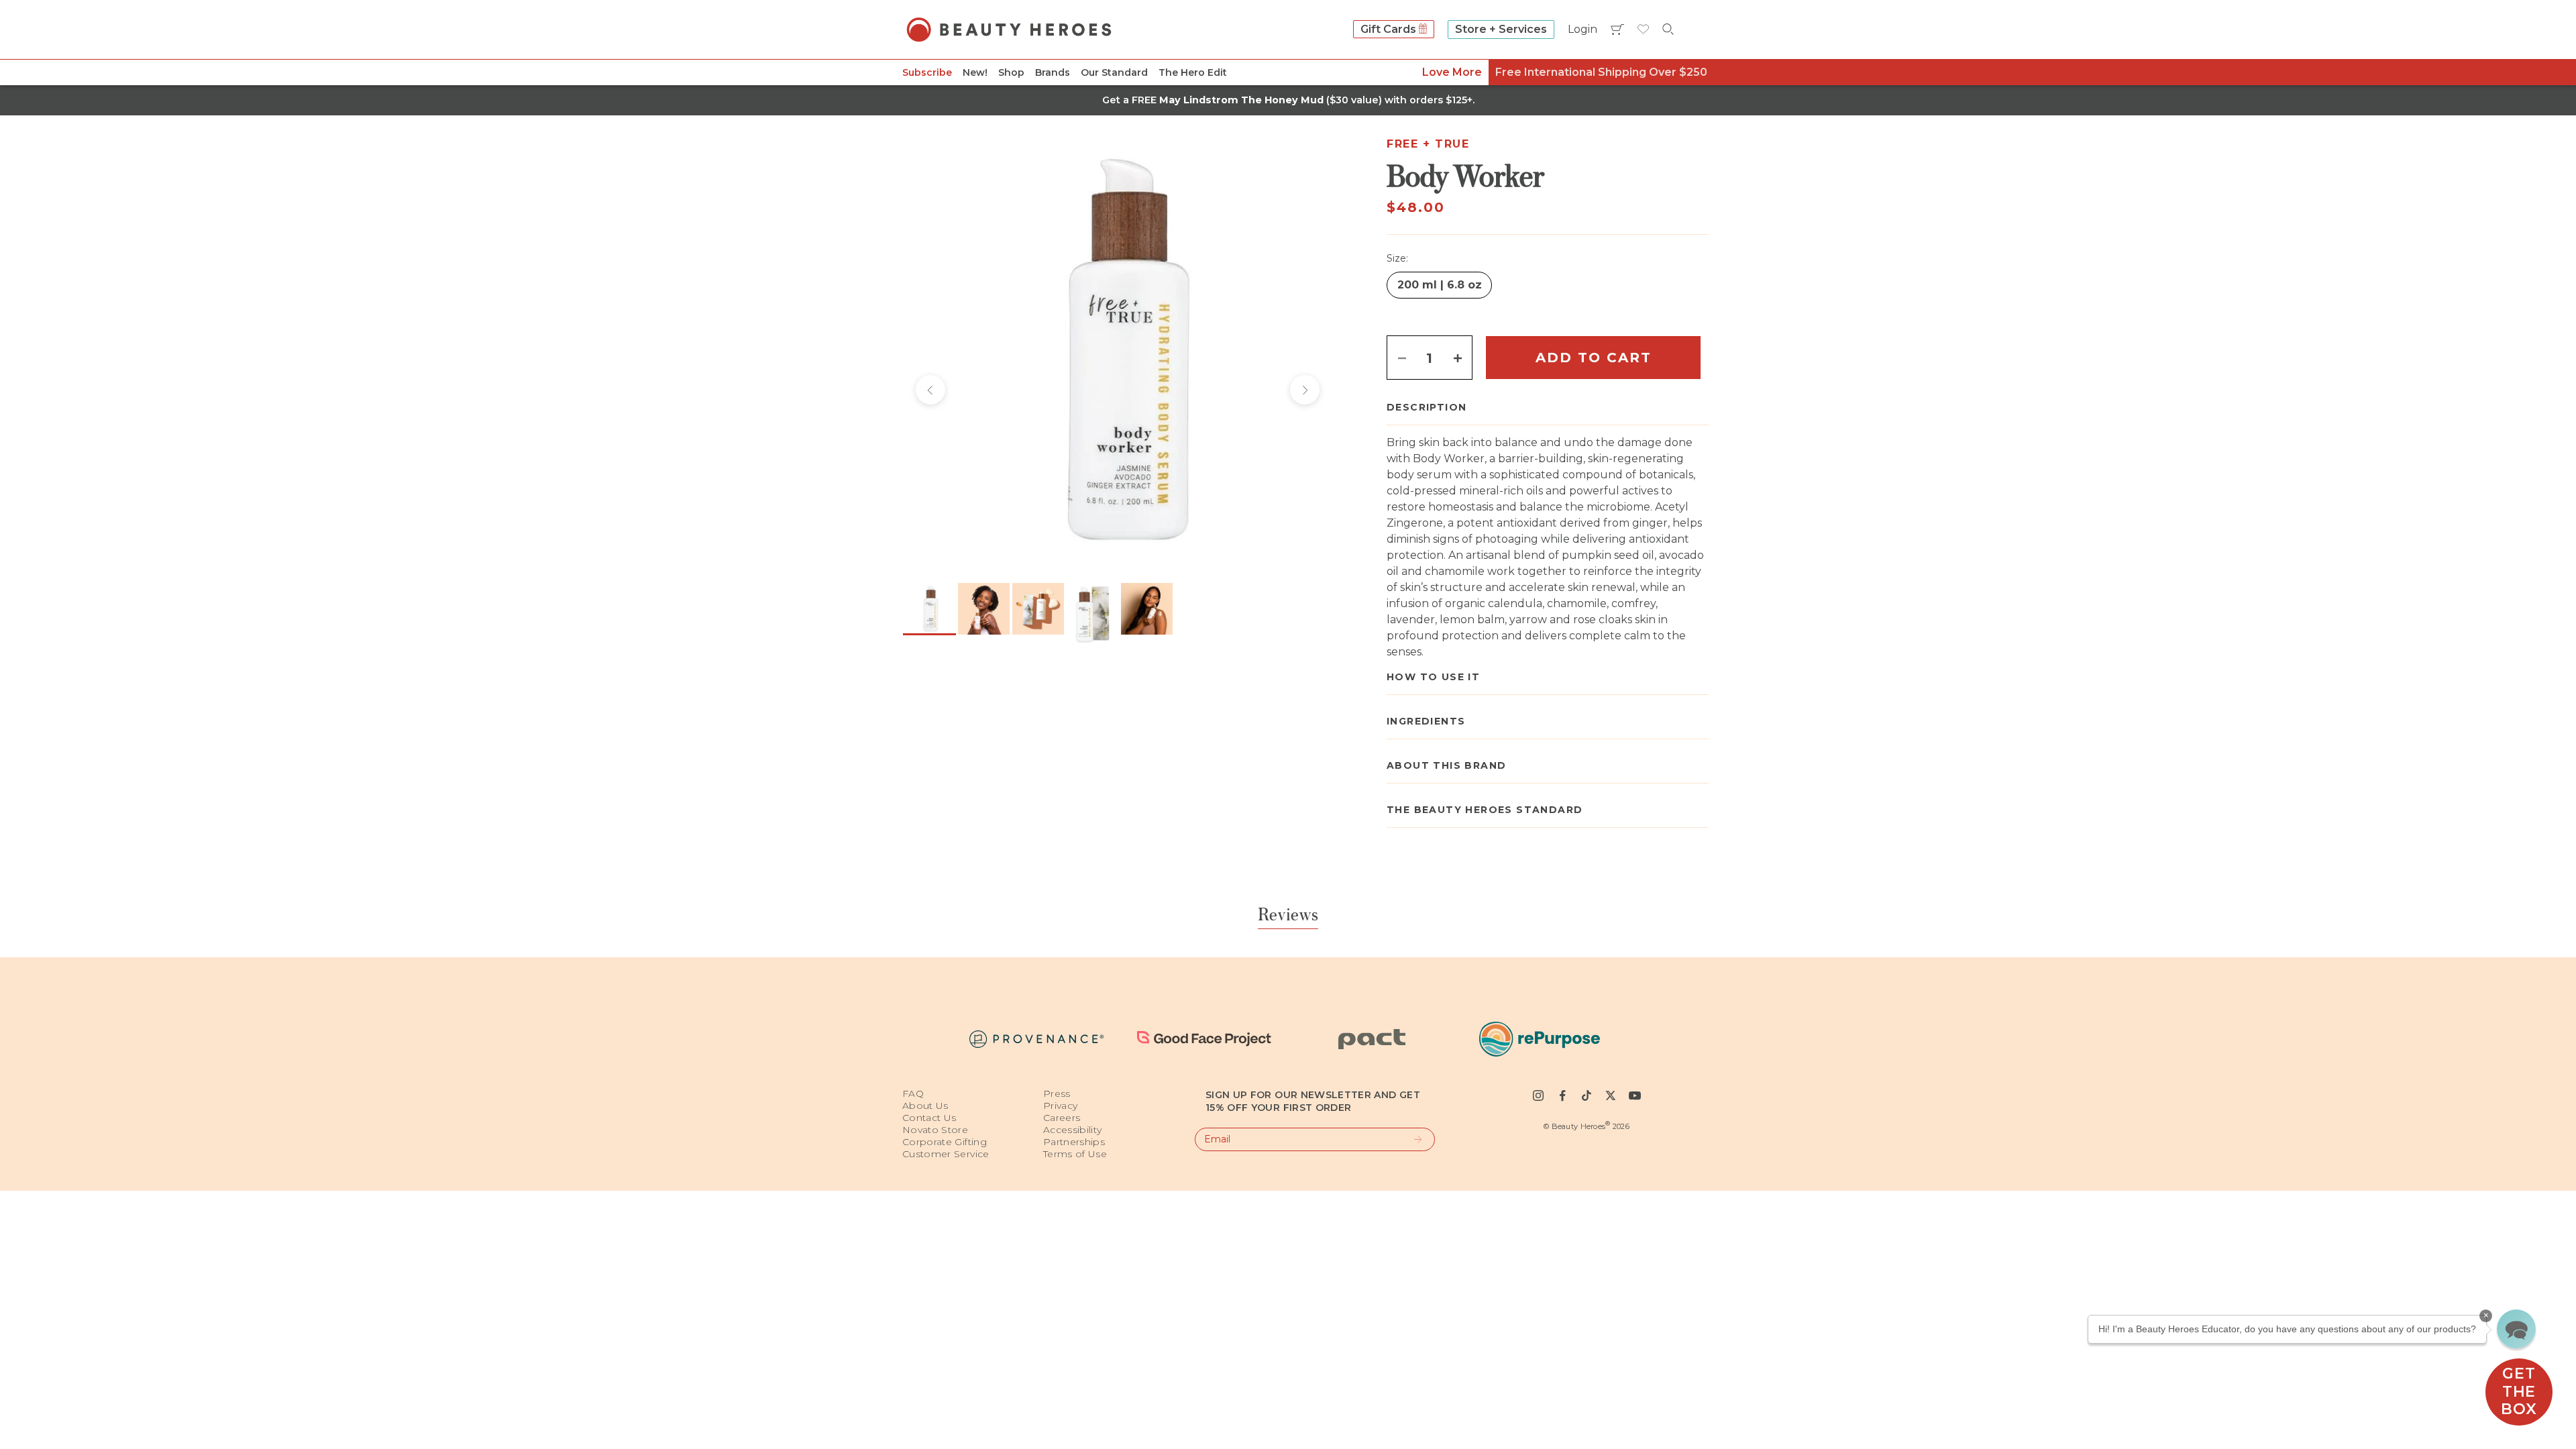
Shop (1011, 72)
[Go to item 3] (1038, 609)
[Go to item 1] (929, 609)
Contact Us (929, 1118)
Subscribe (927, 72)
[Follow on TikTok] (1587, 1095)
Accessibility (1073, 1130)
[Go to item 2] (984, 609)
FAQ (913, 1093)
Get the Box (2519, 1391)
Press (1057, 1093)
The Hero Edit (1193, 72)
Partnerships (1074, 1142)
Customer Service (946, 1154)
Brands (1053, 72)
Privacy (1060, 1106)
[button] (2516, 1329)
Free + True (1428, 144)
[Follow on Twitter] (1611, 1095)
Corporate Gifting (945, 1142)
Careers (1062, 1118)
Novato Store (935, 1130)
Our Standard (1114, 72)
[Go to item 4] (1092, 615)
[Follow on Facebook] (1562, 1095)
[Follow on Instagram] (1538, 1095)
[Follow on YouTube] (1635, 1095)
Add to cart (1594, 358)
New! (975, 72)
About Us (925, 1106)
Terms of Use (1075, 1154)
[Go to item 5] (1147, 609)
